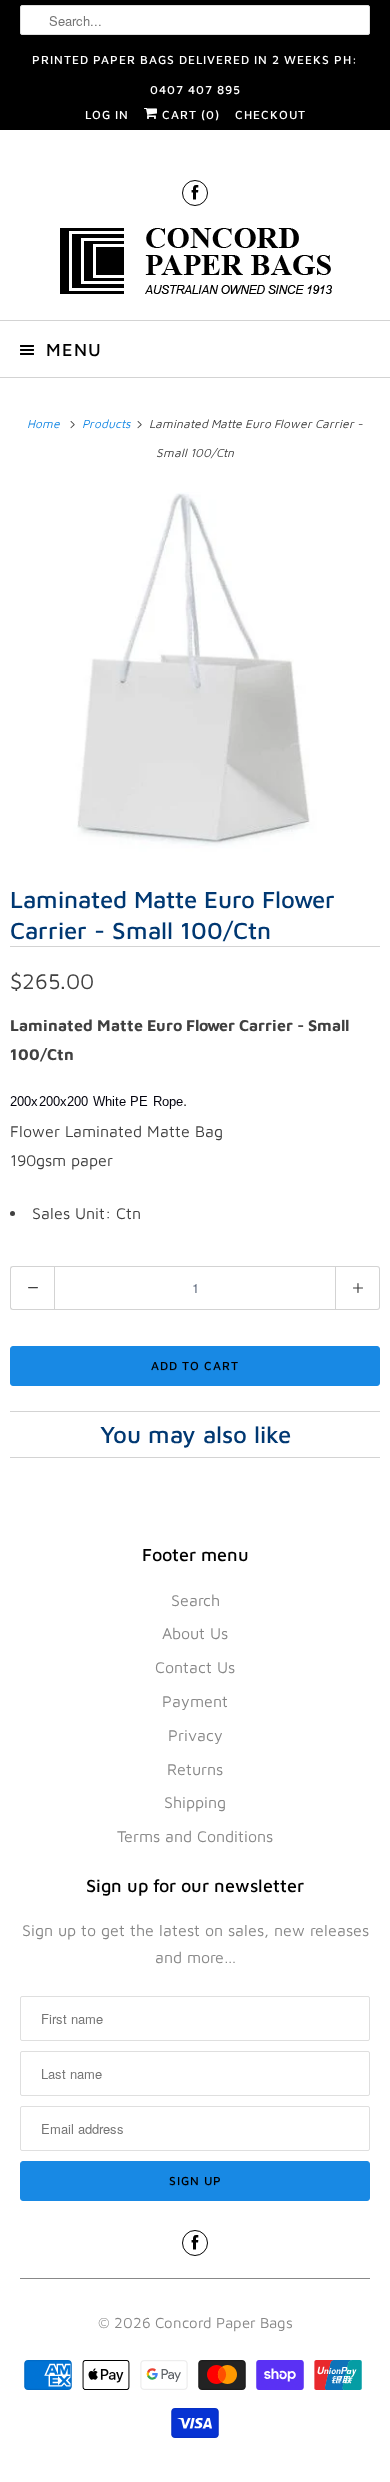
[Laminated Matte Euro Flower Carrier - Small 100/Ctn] (195, 672)
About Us (195, 1633)
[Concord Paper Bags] (195, 265)
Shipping (195, 1802)
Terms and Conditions (195, 1836)
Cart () (189, 114)
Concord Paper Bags (224, 2322)
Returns (195, 1769)
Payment (195, 1701)
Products (107, 423)
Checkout (270, 114)
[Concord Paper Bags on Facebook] (195, 192)
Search (195, 1600)
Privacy (195, 1735)
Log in (107, 114)
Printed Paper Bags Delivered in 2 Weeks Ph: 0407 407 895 (195, 63)
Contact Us (195, 1667)
